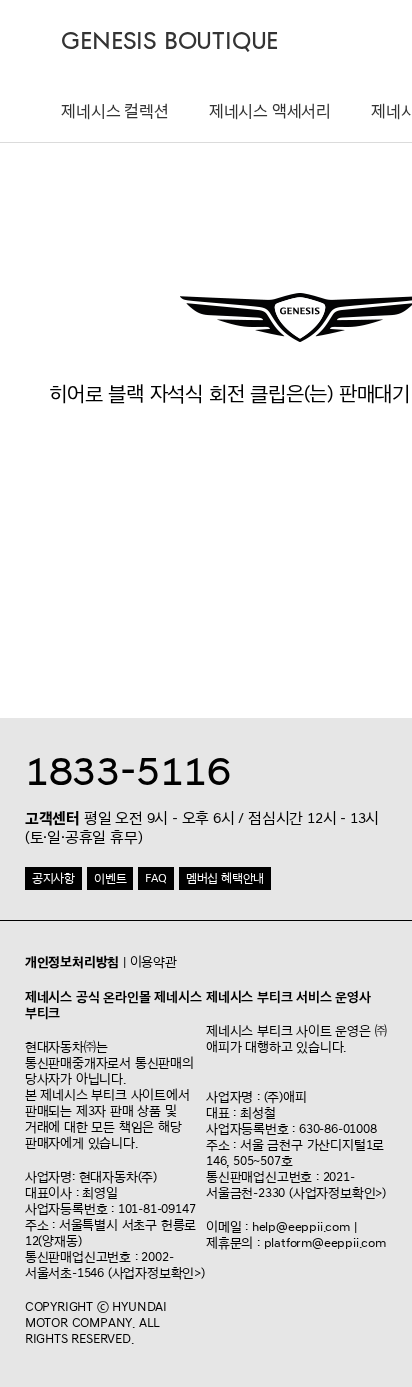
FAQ (155, 878)
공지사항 (53, 878)
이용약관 (153, 962)
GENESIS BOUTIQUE (169, 41)
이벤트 (110, 878)
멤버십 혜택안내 (225, 878)
